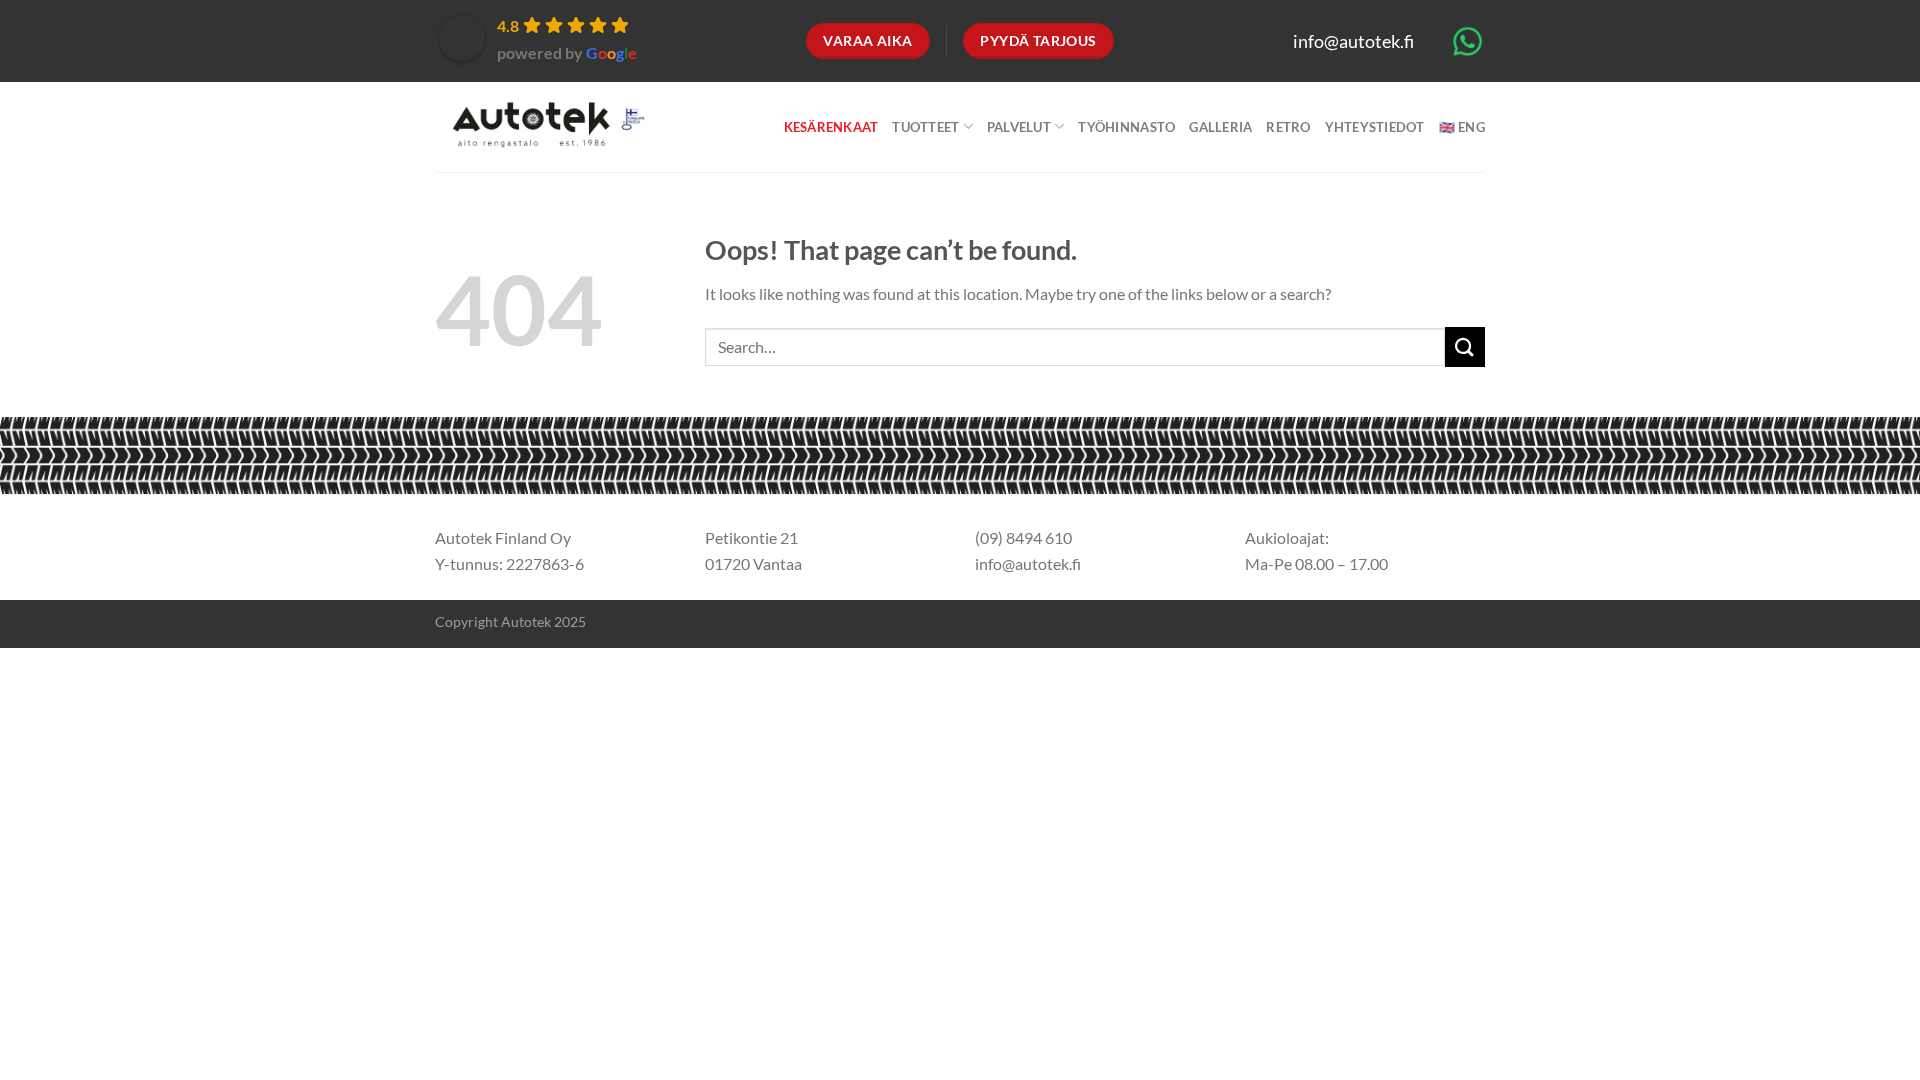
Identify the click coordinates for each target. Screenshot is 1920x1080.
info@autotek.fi (1353, 41)
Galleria (1220, 127)
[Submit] (1465, 346)
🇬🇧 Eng (1462, 127)
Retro (1288, 127)
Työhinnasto (1126, 127)
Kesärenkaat (831, 127)
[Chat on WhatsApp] (1467, 39)
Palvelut (1019, 127)
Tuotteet (925, 127)
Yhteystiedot (1375, 127)
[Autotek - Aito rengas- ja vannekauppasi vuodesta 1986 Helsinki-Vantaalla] (544, 127)
